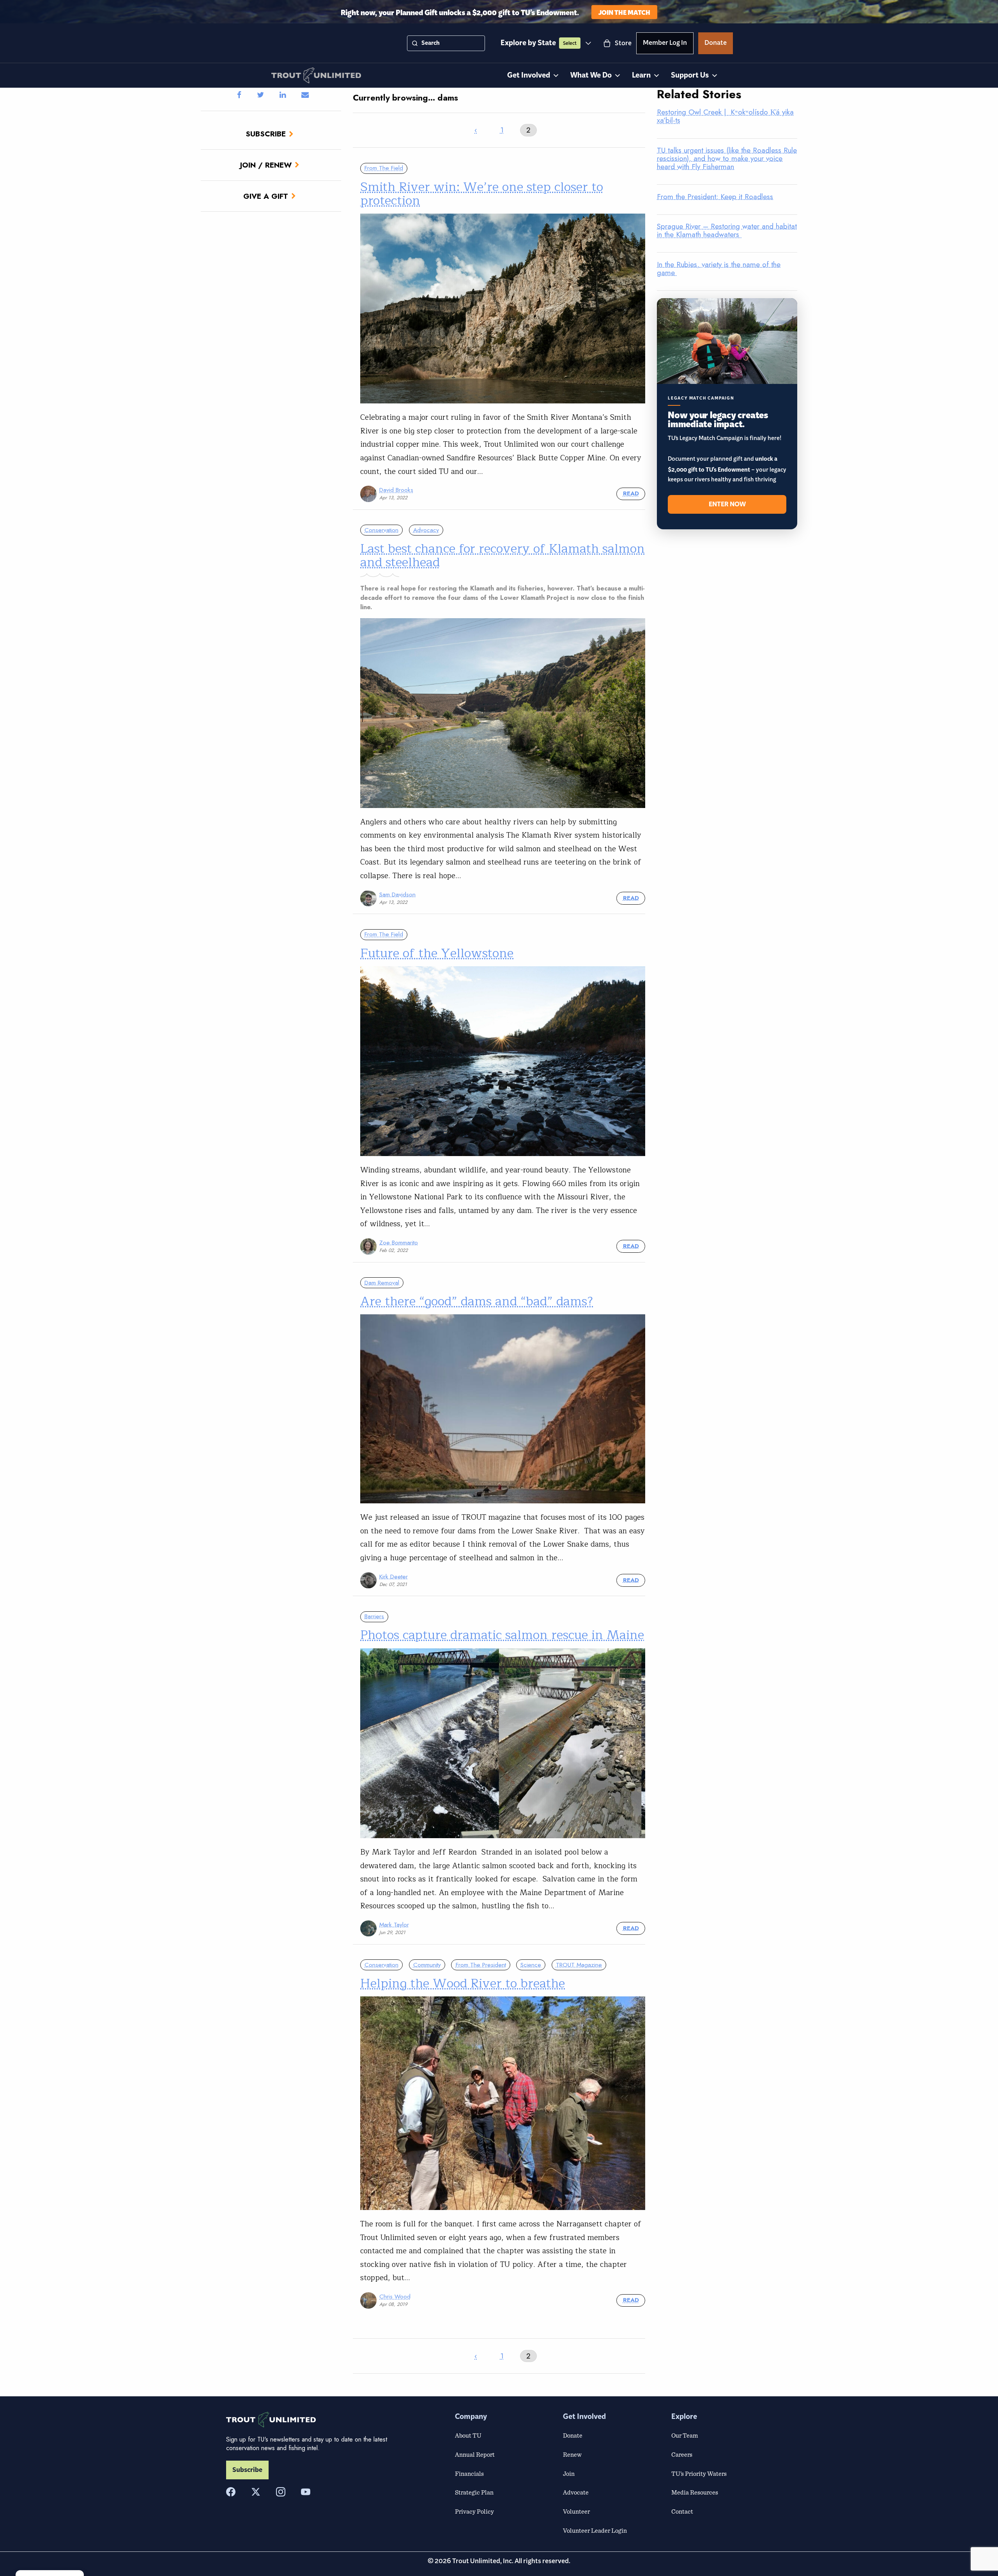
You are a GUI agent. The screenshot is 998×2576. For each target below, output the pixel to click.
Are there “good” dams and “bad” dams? (477, 1301)
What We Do (591, 75)
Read (631, 493)
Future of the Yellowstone (437, 953)
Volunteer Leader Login (595, 2530)
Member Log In (665, 44)
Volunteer (576, 2511)
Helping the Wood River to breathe (463, 1983)
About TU (468, 2435)
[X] (256, 2492)
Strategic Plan (474, 2492)
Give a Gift (266, 196)
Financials (469, 2473)
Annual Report (475, 2454)
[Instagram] (281, 2492)
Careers (682, 2454)
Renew (572, 2454)
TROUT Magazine (579, 1965)
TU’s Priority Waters (699, 2473)
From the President (481, 1965)
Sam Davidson (397, 895)
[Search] (415, 43)
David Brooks (396, 490)
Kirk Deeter (394, 1577)
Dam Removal (382, 1283)
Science (531, 1965)
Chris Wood (395, 2297)
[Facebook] (231, 2492)
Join (569, 2473)
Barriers (374, 1616)
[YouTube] (306, 2492)
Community (427, 1965)
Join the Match (624, 12)
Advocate (576, 2492)
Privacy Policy (474, 2511)
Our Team (685, 2435)
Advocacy (426, 530)
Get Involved (529, 75)
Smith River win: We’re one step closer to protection (482, 194)
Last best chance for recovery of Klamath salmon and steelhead (503, 555)
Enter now (727, 504)
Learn (641, 75)
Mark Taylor (394, 1925)
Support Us (690, 75)
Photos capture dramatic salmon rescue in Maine (502, 1635)
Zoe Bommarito (399, 1243)
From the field (384, 168)
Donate (716, 44)
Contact (682, 2511)
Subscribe (266, 134)
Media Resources (695, 2492)
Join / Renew (266, 165)
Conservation (381, 530)
